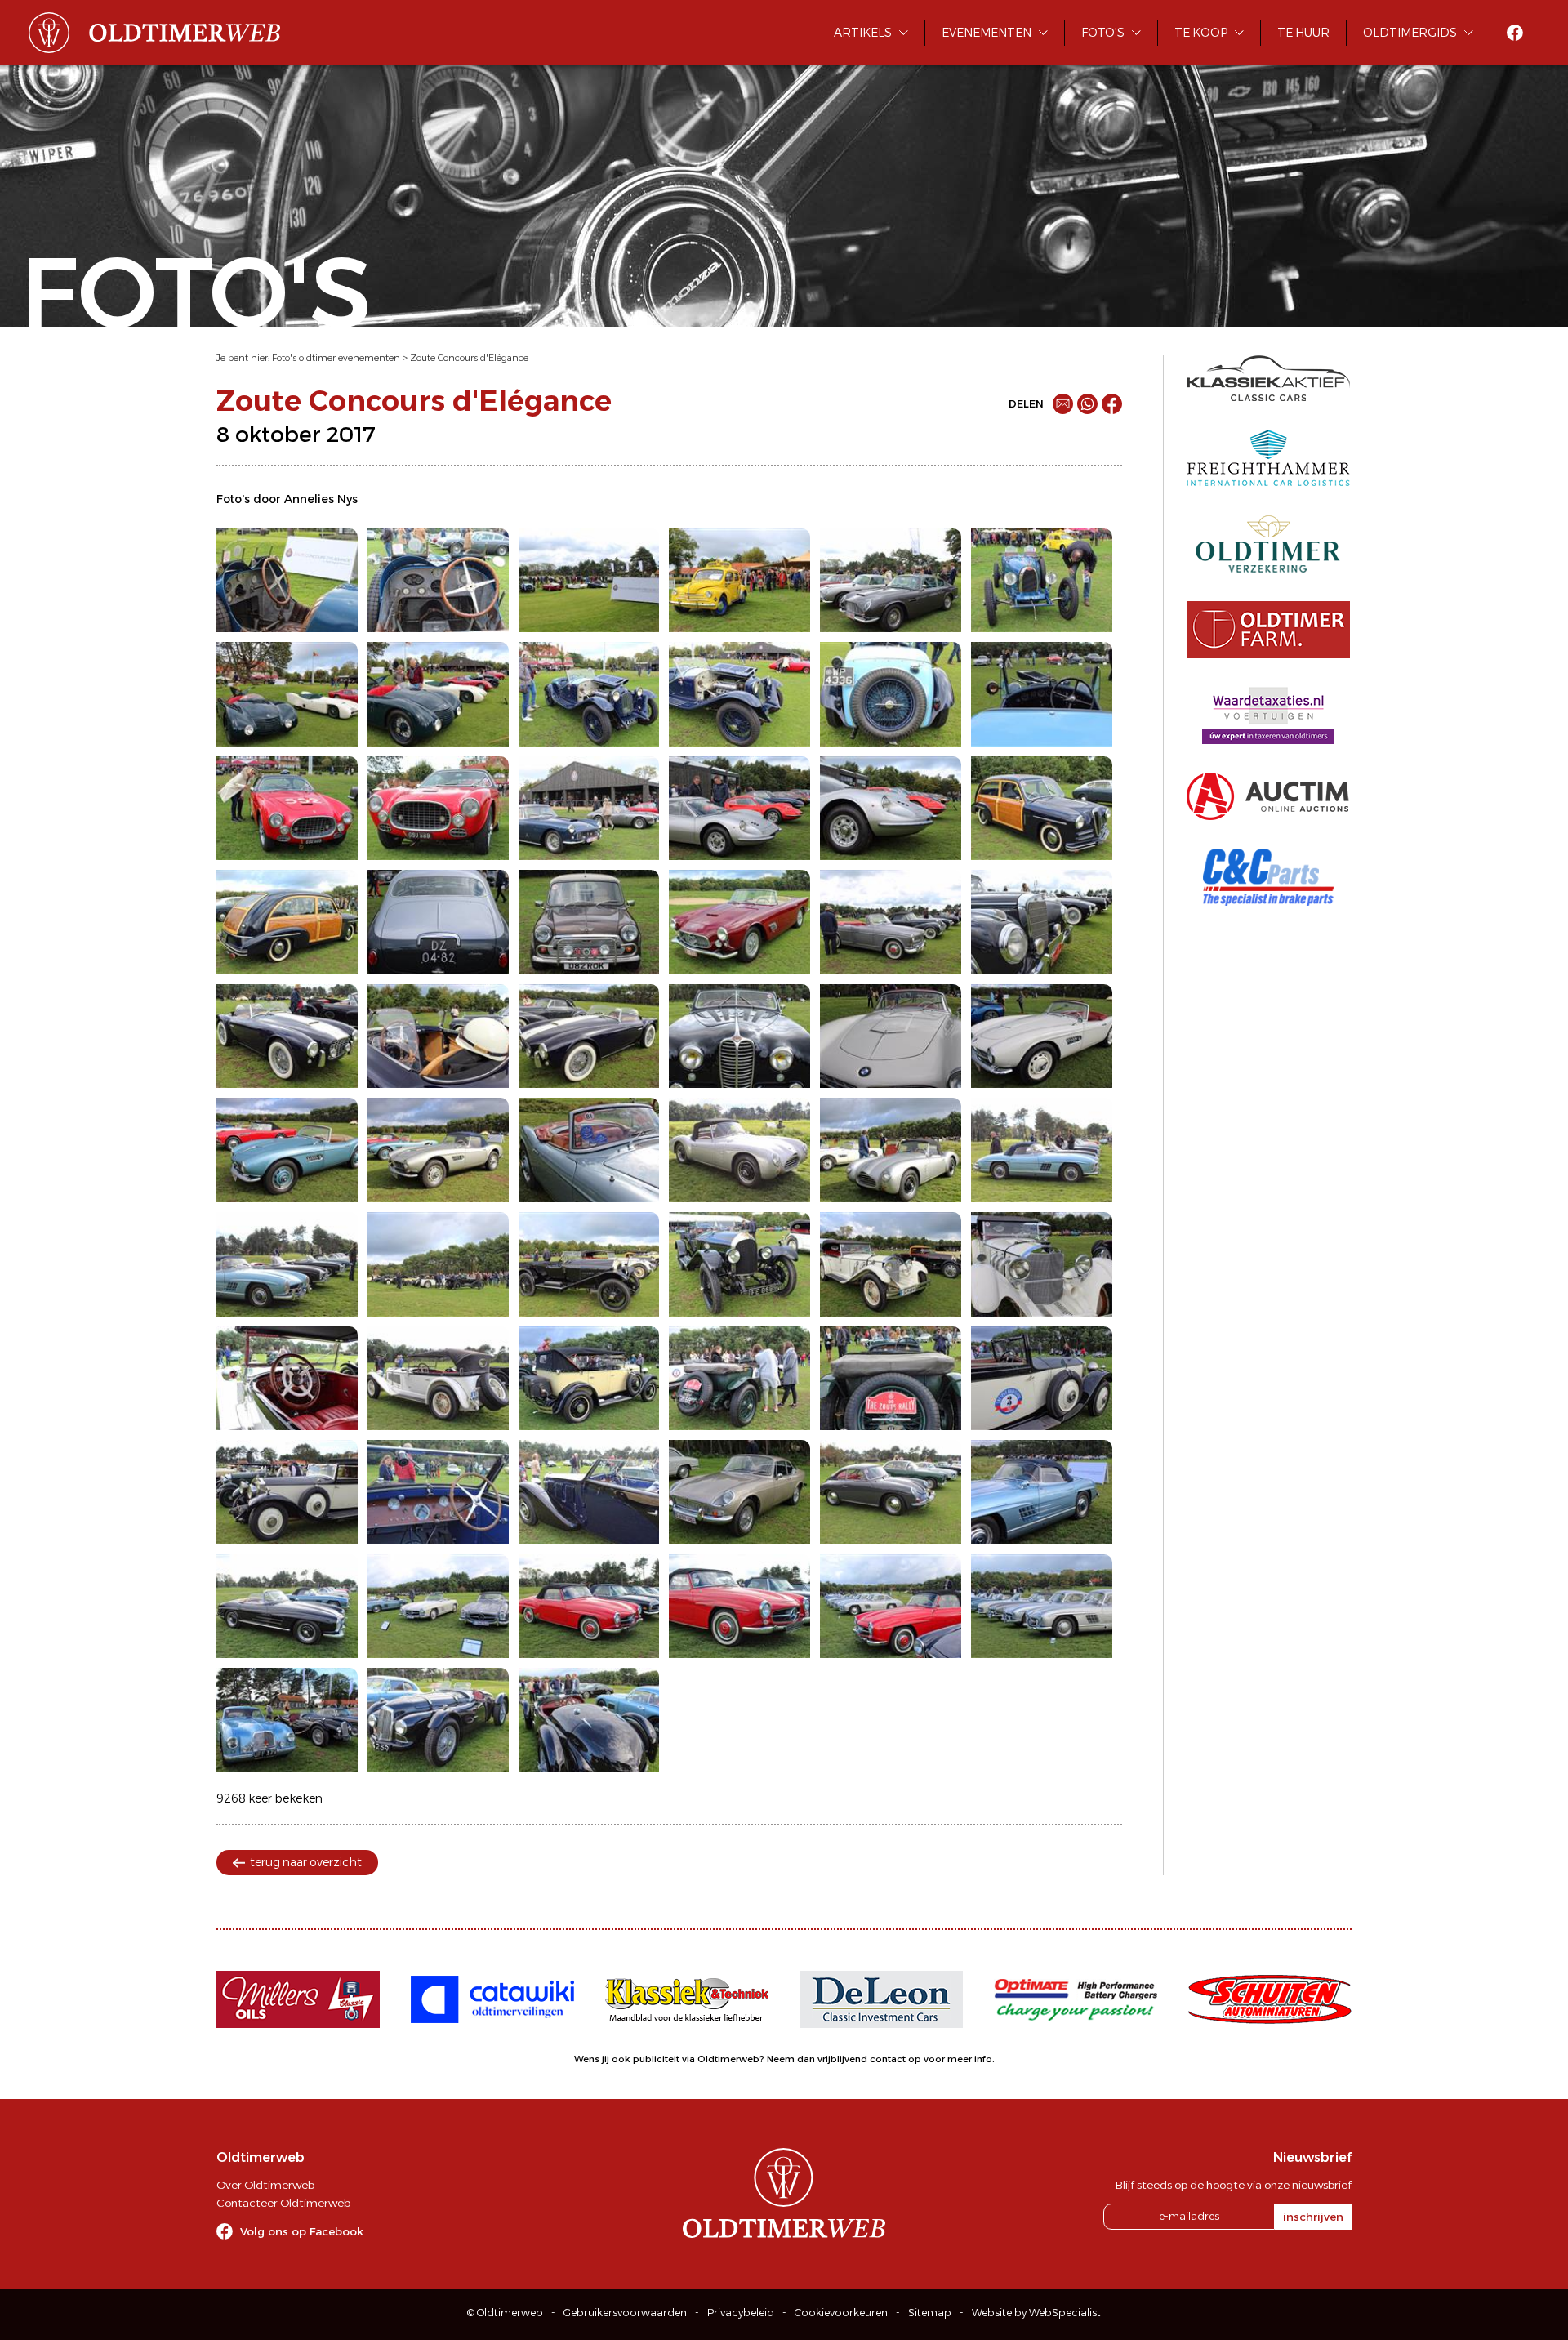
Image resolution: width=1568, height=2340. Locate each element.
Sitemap (930, 2313)
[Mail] (1063, 404)
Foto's (1103, 33)
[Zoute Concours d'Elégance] (287, 581)
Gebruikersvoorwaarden (625, 2313)
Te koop (1201, 33)
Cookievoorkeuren (841, 2313)
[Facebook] (1112, 404)
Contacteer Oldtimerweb (283, 2203)
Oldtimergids (1410, 33)
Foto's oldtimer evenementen (336, 358)
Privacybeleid (741, 2313)
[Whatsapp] (1087, 404)
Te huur (1303, 33)
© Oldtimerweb (505, 2313)
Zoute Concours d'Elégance (469, 358)
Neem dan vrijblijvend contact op (844, 2059)
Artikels (863, 33)
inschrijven (1313, 2217)
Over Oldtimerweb (265, 2185)
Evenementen (987, 33)
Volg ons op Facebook (302, 2231)
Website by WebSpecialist (1036, 2313)
